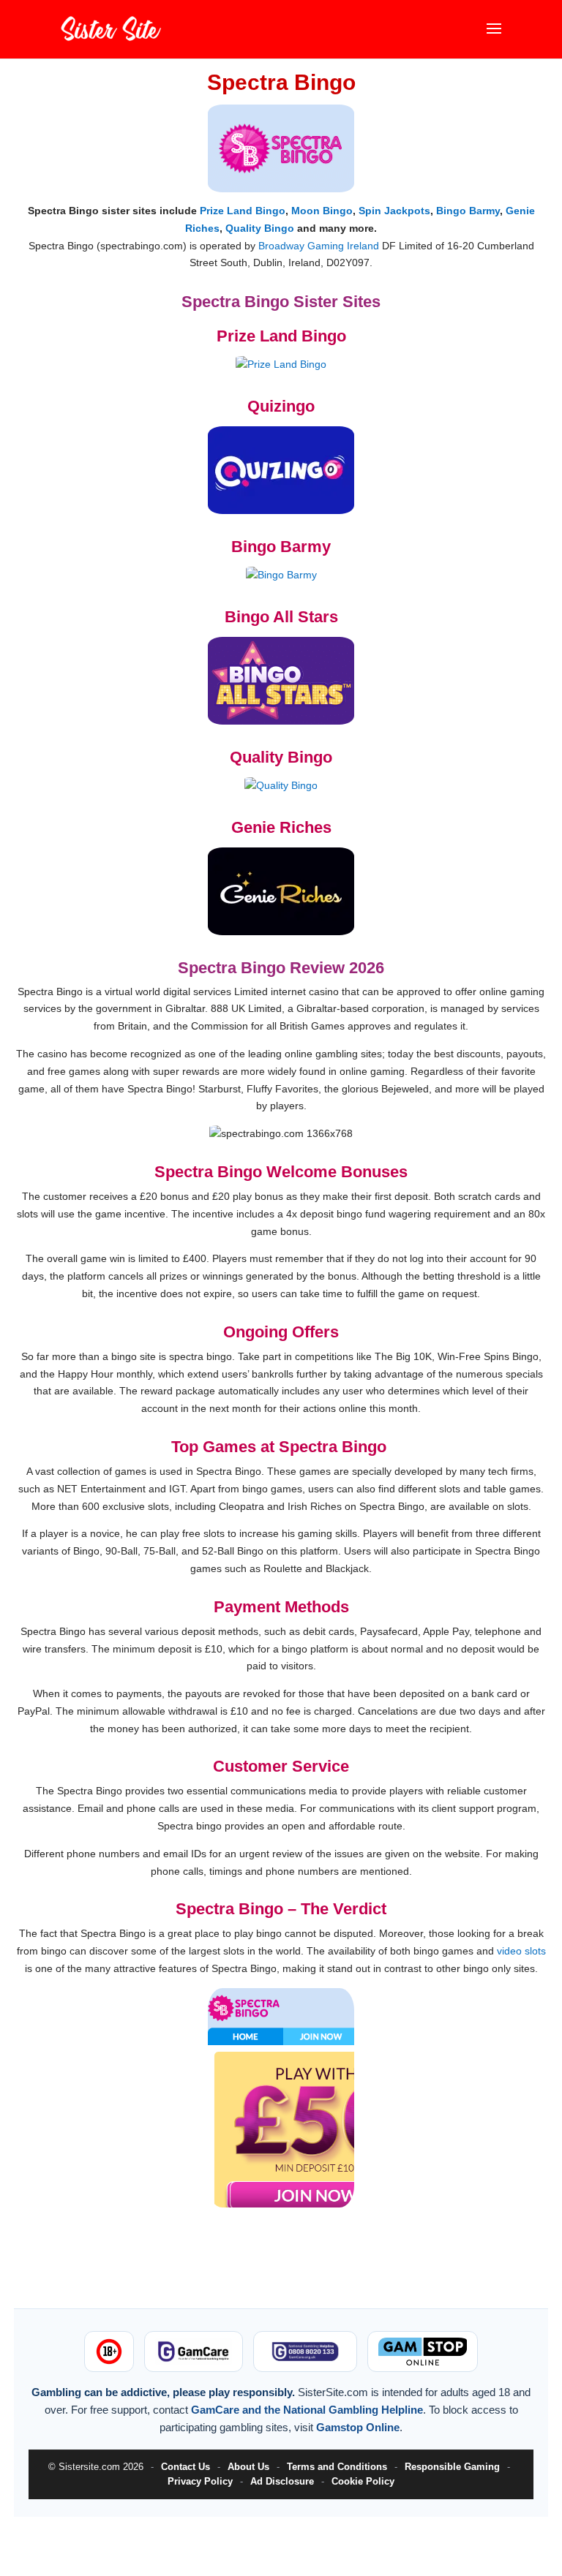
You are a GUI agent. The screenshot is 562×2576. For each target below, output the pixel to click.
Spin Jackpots (394, 211)
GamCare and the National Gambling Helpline (307, 2410)
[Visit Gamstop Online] (422, 2352)
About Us (248, 2467)
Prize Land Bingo (243, 211)
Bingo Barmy (468, 211)
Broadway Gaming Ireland (319, 246)
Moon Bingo (322, 211)
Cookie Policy (363, 2481)
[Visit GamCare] (194, 2352)
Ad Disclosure (282, 2481)
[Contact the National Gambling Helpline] (305, 2352)
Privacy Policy (200, 2481)
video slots (521, 1951)
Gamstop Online (358, 2427)
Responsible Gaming (452, 2467)
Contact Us (186, 2467)
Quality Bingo (260, 228)
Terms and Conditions (337, 2467)
